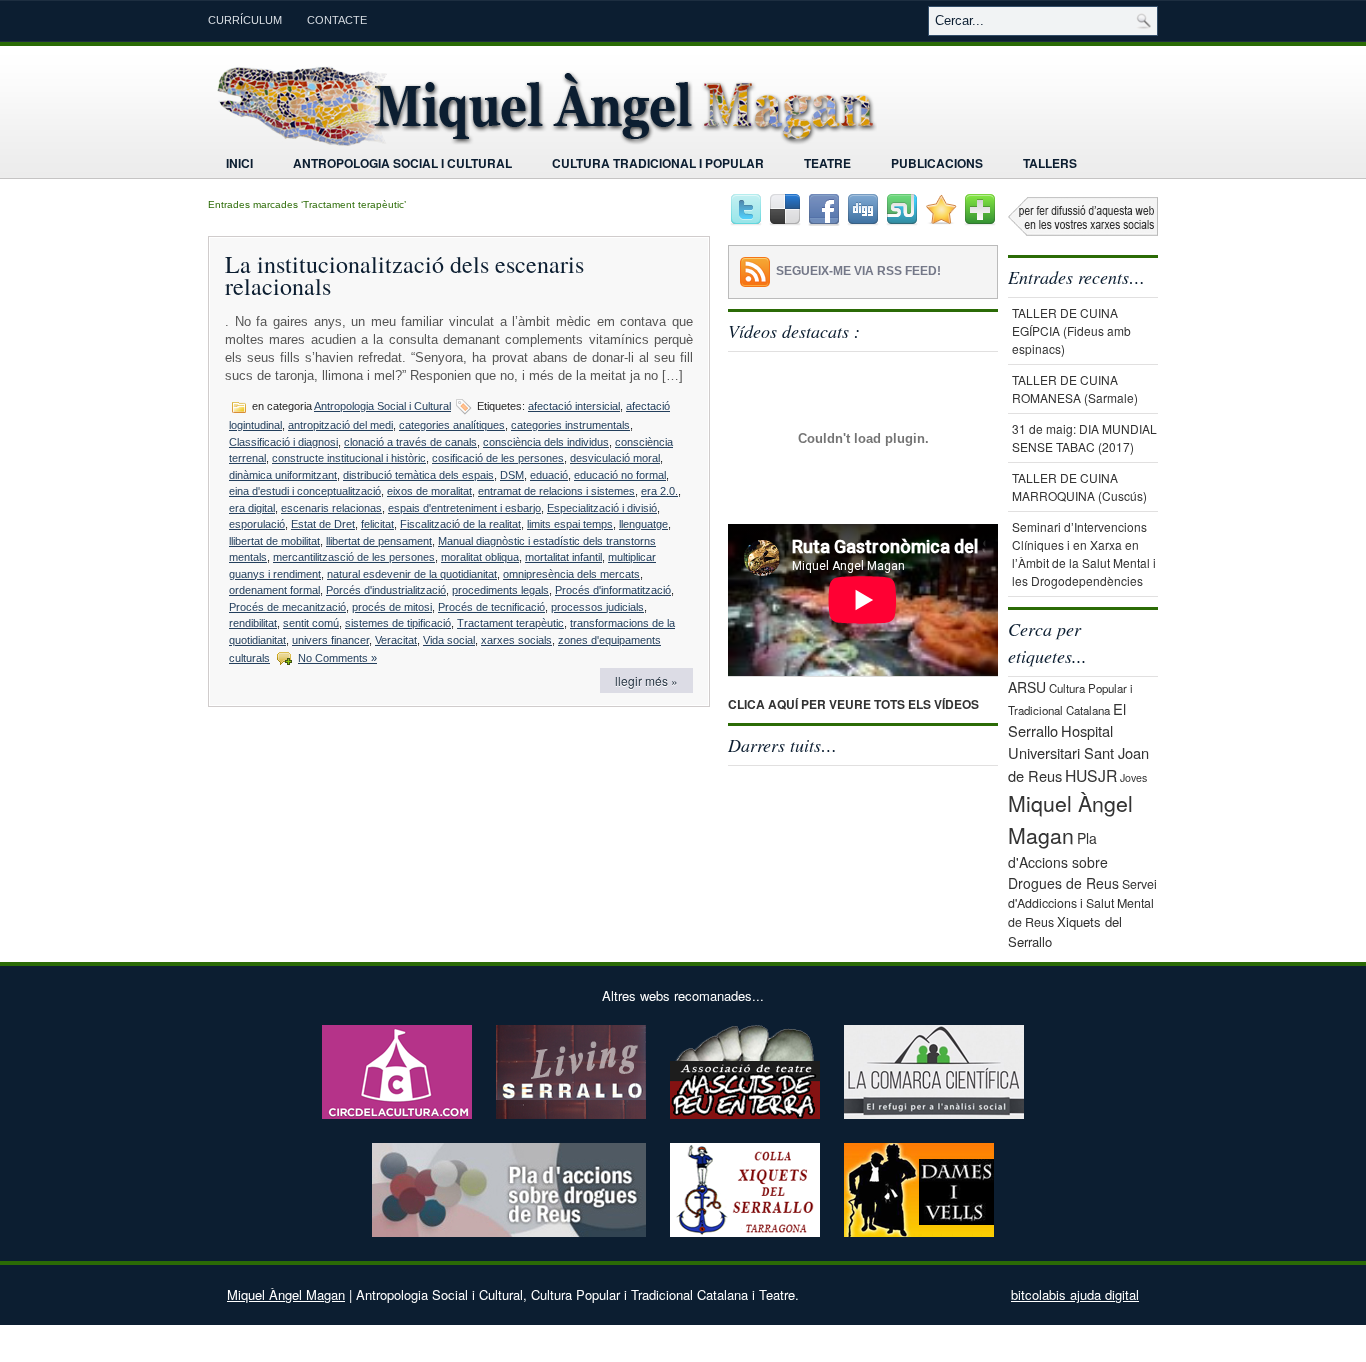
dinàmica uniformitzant (283, 475)
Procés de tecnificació (491, 607)
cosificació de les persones (498, 458)
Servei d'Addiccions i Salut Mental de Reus (1082, 903)
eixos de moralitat (429, 491)
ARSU (1027, 687)
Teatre (827, 163)
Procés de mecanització (287, 607)
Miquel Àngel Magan (286, 1294)
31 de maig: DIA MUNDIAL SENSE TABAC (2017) (1084, 437)
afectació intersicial (574, 406)
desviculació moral (615, 458)
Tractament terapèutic (510, 623)
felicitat (377, 524)
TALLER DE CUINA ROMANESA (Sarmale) (1075, 388)
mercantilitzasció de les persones (354, 557)
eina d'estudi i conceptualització (305, 491)
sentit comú (311, 623)
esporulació (257, 524)
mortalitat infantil (563, 557)
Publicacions (937, 163)
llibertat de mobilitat (274, 541)
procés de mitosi (392, 607)
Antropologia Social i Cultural (402, 163)
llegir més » (646, 680)
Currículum (245, 20)
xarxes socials (516, 640)
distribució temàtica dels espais (418, 475)
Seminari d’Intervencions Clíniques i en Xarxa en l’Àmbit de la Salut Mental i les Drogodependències (1084, 553)
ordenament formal (274, 590)
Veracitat (396, 640)
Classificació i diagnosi (283, 442)
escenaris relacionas (331, 508)
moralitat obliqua (480, 557)
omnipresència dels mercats (571, 574)
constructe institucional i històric (349, 458)
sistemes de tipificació (398, 623)
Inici (239, 163)
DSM (512, 475)
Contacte (337, 20)
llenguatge (643, 524)
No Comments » (337, 658)
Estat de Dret (323, 524)
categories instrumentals (570, 425)
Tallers (1050, 163)
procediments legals (500, 590)
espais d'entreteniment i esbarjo (464, 508)
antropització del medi (340, 425)
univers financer (330, 640)
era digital (252, 508)
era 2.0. (659, 491)
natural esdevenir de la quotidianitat (412, 574)
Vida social (449, 640)
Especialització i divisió (602, 508)
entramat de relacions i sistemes (556, 491)
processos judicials (597, 607)
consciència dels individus (546, 442)
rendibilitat (253, 623)
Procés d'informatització (613, 590)
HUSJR (1091, 775)
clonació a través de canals (410, 442)
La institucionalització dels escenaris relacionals (404, 275)
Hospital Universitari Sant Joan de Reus (1078, 753)
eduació (549, 475)
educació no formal (620, 475)
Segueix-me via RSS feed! (858, 271)
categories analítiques (452, 425)
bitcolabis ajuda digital (1075, 1294)
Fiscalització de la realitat (460, 524)
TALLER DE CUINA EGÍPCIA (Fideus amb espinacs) (1071, 330)
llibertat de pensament (379, 541)
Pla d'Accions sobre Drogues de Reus (1063, 860)
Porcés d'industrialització (386, 590)
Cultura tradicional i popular (658, 163)
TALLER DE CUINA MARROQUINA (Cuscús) (1079, 486)
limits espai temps (570, 524)
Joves (1133, 777)
